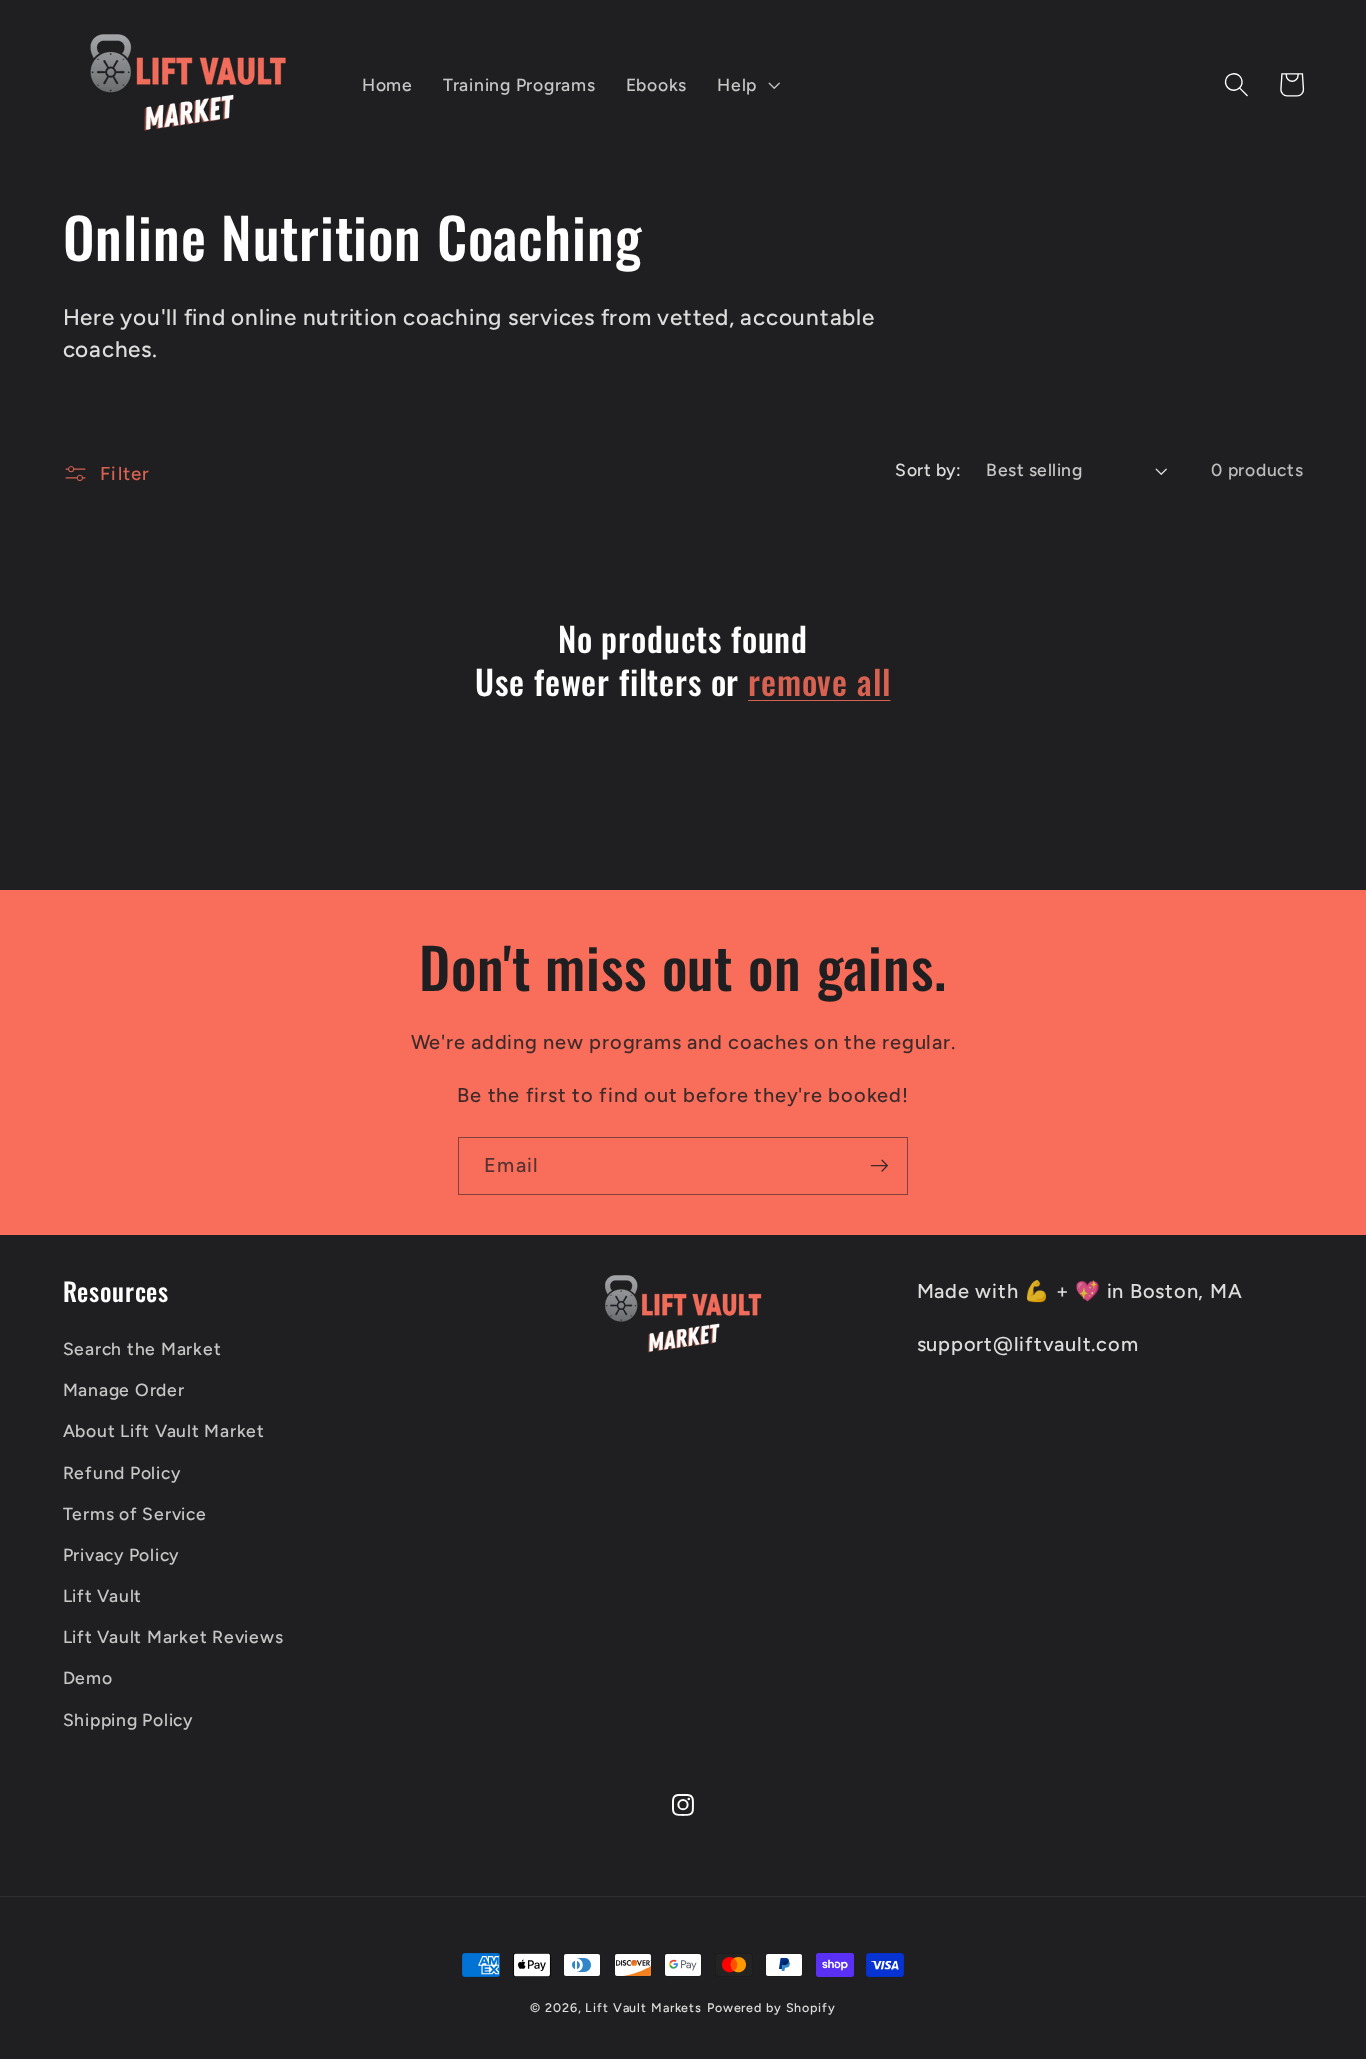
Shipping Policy (128, 1719)
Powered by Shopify (771, 2007)
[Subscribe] (879, 1166)
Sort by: (928, 469)
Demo (88, 1677)
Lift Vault (103, 1595)
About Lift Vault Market (164, 1430)
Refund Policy (122, 1472)
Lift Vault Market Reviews (173, 1636)
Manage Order (124, 1389)
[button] (746, 85)
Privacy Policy (121, 1554)
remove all (819, 681)
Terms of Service (135, 1513)
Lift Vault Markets (643, 2007)
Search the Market (142, 1348)
